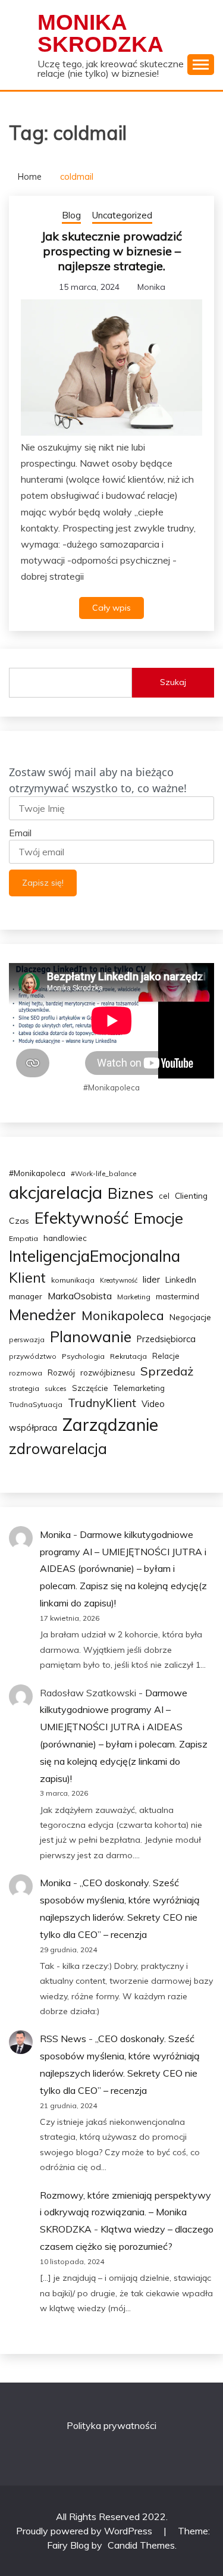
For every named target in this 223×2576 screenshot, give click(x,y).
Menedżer (43, 1314)
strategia (24, 1388)
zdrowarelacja (58, 1448)
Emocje (158, 1218)
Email (20, 833)
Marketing (134, 1297)
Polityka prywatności (111, 2425)
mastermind (178, 1296)
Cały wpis (111, 608)
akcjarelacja (56, 1192)
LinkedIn (181, 1280)
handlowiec (65, 1238)
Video (153, 1404)
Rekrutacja (128, 1356)
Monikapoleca (123, 1315)
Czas (19, 1221)
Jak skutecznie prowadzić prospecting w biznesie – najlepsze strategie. (111, 251)
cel (164, 1196)
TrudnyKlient (102, 1403)
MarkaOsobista (80, 1296)
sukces (56, 1388)
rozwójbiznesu (108, 1373)
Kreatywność (119, 1280)
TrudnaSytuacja (36, 1404)
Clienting (191, 1195)
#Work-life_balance (103, 1173)
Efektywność (81, 1218)
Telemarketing (139, 1388)
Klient (27, 1278)
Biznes (131, 1193)
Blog (71, 215)
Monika (151, 287)
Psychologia (83, 1356)
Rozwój (61, 1373)
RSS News (63, 2039)
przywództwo (33, 1356)
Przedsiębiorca (166, 1339)
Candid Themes (141, 2545)
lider (151, 1279)
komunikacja (73, 1280)
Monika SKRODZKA (100, 33)
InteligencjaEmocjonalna (95, 1256)
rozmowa (26, 1373)
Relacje (166, 1356)
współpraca (33, 1428)
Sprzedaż (167, 1371)
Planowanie (91, 1337)
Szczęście (90, 1388)
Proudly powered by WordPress (85, 2531)
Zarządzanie (110, 1424)
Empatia (23, 1238)
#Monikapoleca (37, 1173)
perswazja (27, 1339)
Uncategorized (122, 215)
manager (26, 1296)
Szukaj (173, 682)
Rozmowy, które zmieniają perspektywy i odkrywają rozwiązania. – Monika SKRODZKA (125, 2212)
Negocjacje (190, 1317)
